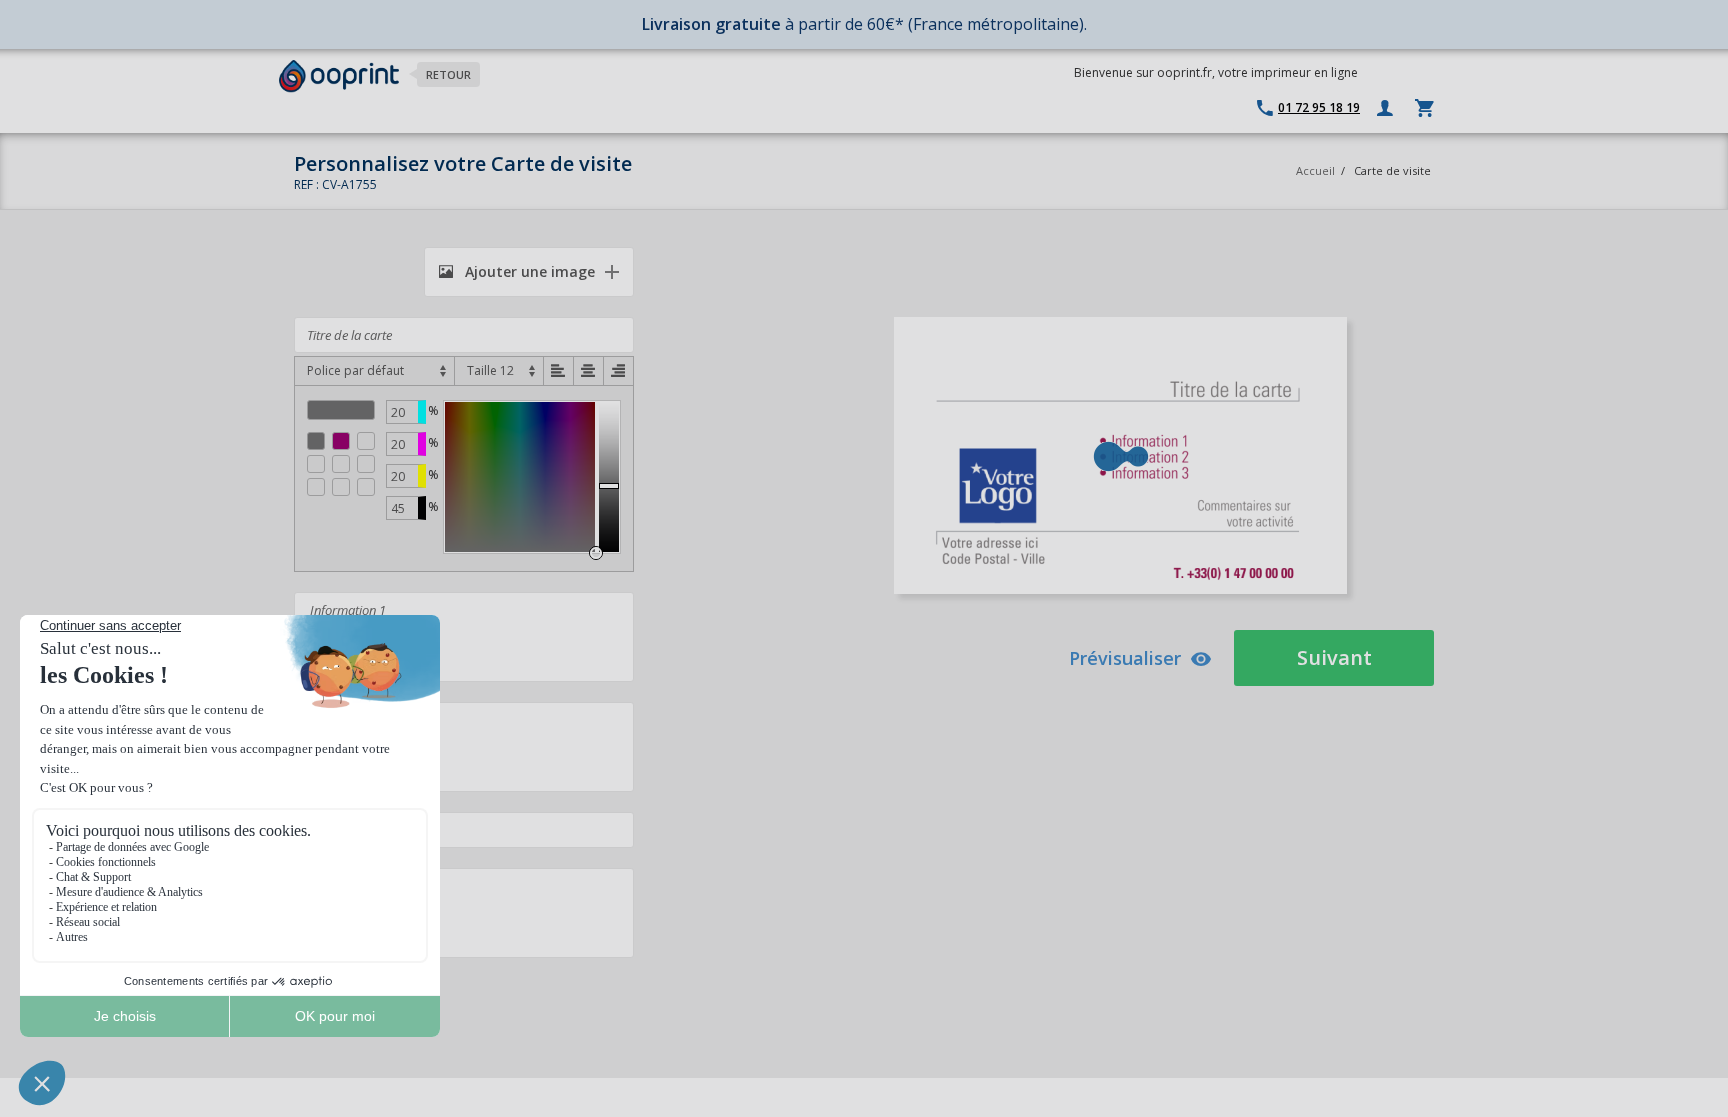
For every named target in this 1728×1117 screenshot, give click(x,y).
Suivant (1334, 657)
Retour (448, 74)
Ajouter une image (528, 271)
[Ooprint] (339, 76)
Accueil (1315, 170)
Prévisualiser (1125, 658)
